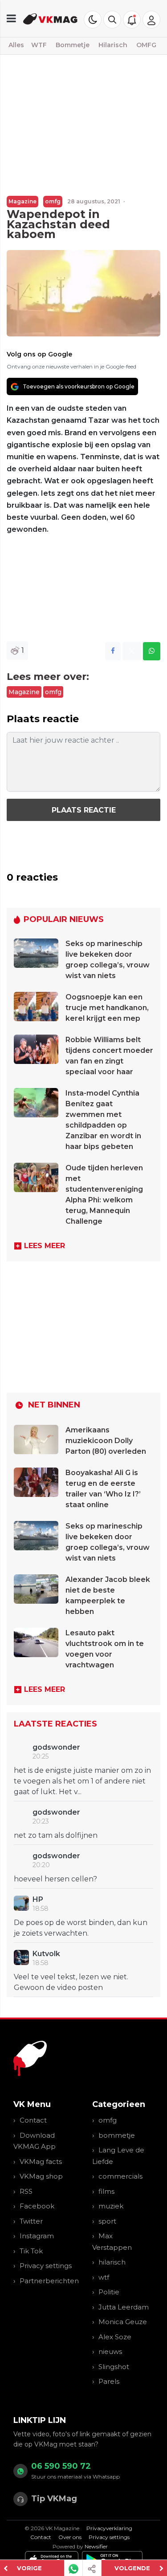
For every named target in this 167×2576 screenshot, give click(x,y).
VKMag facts (41, 2161)
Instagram (37, 2236)
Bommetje (73, 45)
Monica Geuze (123, 2322)
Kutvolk (46, 1954)
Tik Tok (31, 2251)
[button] (112, 20)
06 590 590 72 (61, 2466)
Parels (109, 2381)
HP (38, 1899)
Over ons (70, 2537)
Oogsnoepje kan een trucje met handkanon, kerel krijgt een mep (107, 1008)
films (106, 2191)
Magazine (22, 201)
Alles (16, 45)
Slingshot (114, 2367)
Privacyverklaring (109, 2528)
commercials (120, 2176)
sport (107, 2221)
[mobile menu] (11, 18)
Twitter (31, 2221)
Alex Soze (115, 2337)
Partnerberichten (49, 2281)
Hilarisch (113, 45)
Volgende (132, 2568)
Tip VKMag (54, 2499)
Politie (109, 2292)
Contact (33, 2120)
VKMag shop (41, 2176)
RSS (26, 2191)
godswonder (56, 1747)
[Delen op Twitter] (132, 651)
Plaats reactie (84, 810)
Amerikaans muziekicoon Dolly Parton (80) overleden (106, 1441)
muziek (111, 2206)
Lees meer (45, 1246)
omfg (53, 201)
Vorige (29, 2568)
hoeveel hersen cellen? (55, 1879)
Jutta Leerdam (124, 2307)
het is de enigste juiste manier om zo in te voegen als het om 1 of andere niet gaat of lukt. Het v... (82, 1781)
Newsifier (96, 2546)
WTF (39, 45)
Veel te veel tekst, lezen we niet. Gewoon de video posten (71, 1982)
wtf (104, 2277)
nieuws (110, 2352)
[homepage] (51, 18)
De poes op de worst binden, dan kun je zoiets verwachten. (81, 1928)
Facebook (37, 2206)
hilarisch (112, 2262)
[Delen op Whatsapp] (152, 651)
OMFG (146, 45)
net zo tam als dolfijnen (56, 1835)
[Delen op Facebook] (113, 651)
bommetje (117, 2135)
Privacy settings (46, 2266)
